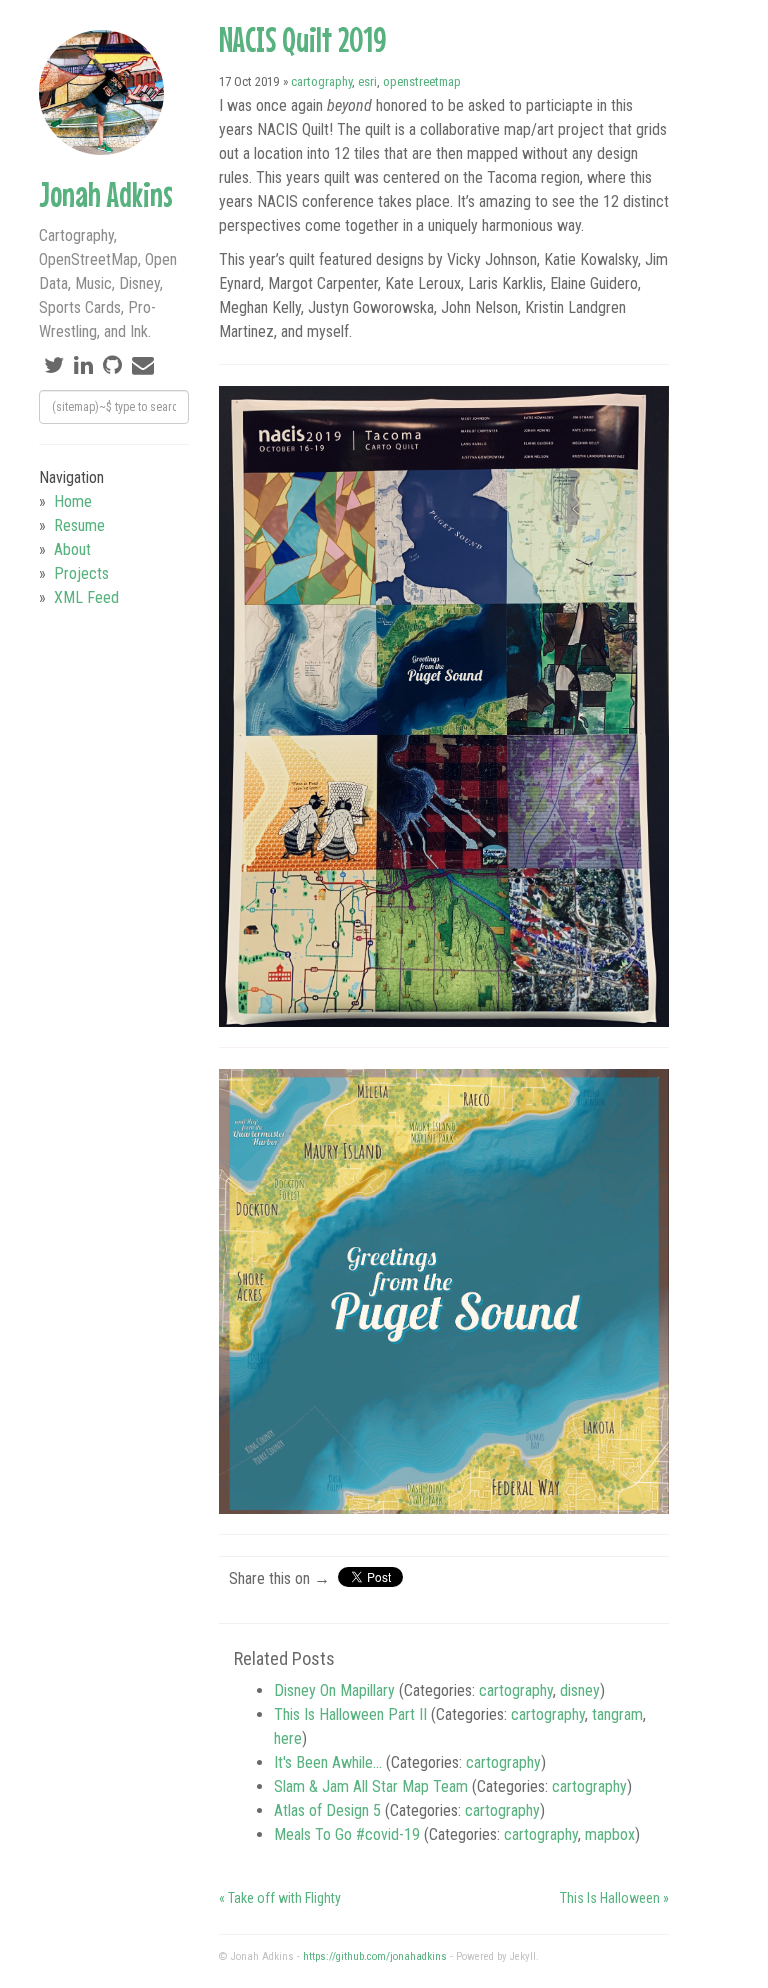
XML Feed (86, 597)
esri (367, 81)
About (72, 549)
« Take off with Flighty (280, 1898)
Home (73, 501)
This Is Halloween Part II (350, 1714)
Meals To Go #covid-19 (347, 1834)
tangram (617, 1714)
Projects (81, 573)
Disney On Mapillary (334, 1690)
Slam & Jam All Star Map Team (371, 1786)
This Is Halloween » (614, 1898)
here (288, 1738)
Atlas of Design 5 (327, 1810)
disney (580, 1690)
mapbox (610, 1834)
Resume (79, 525)
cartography (321, 81)
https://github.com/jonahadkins (375, 1956)
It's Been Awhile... (328, 1762)
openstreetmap (422, 81)
